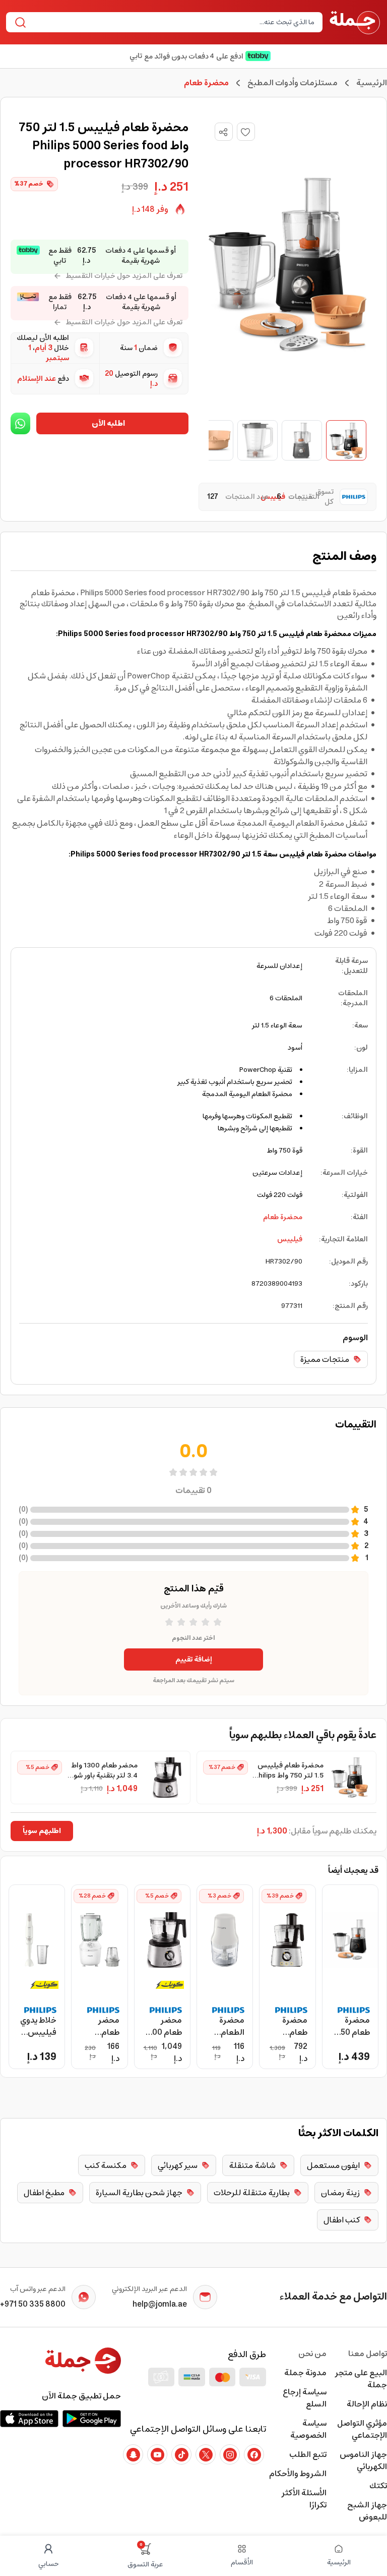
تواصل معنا (368, 2354)
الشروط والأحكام (298, 2474)
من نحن (312, 2354)
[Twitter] (206, 2454)
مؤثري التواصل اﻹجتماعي (362, 2429)
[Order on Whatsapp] (20, 423)
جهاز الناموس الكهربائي (363, 2460)
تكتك (378, 2486)
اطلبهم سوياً (42, 1831)
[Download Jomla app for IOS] (29, 2419)
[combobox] (173, 22)
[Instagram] (230, 2454)
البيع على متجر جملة (361, 2379)
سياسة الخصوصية (308, 2429)
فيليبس (290, 1239)
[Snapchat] (133, 2454)
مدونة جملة (305, 2373)
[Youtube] (157, 2454)
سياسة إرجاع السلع (305, 2398)
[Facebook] (254, 2454)
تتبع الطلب (308, 2454)
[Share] (223, 132)
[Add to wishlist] (246, 132)
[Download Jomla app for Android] (92, 2419)
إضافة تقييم (194, 1659)
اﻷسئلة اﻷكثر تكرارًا (304, 2499)
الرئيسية (372, 83)
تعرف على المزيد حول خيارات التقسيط (124, 276)
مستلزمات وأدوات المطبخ (293, 83)
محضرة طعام (283, 1217)
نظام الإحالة (367, 2404)
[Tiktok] (181, 2454)
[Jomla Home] (355, 22)
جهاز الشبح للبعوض (367, 2511)
